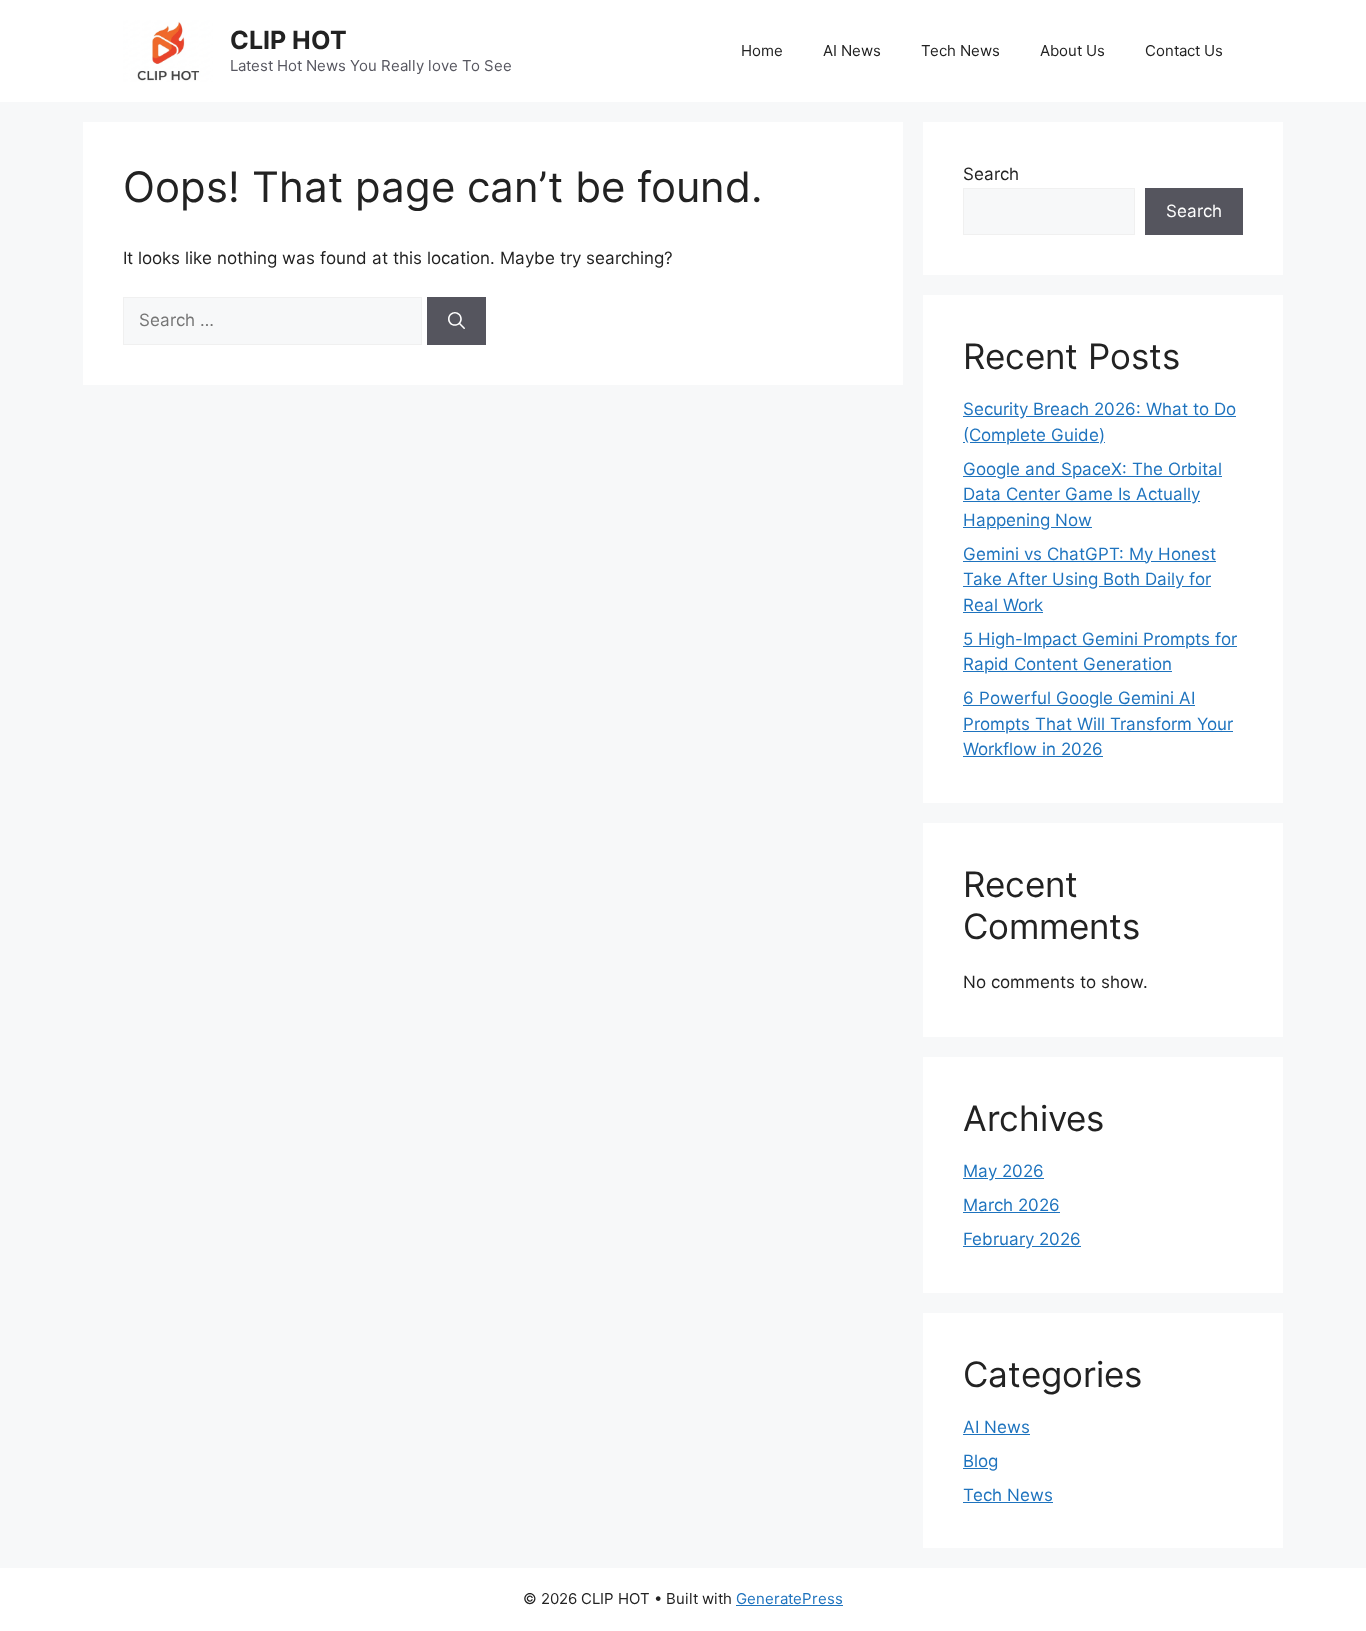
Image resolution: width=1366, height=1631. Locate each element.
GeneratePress (789, 1598)
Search (991, 174)
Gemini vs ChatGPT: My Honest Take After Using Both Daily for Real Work (1089, 579)
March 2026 (1011, 1205)
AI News (852, 50)
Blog (980, 1461)
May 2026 (1003, 1171)
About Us (1072, 50)
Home (762, 50)
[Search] (456, 321)
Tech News (960, 50)
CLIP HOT (288, 40)
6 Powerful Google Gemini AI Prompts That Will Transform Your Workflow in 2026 (1098, 723)
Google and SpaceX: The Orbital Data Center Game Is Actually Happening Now (1092, 494)
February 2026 (1022, 1239)
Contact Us (1184, 50)
